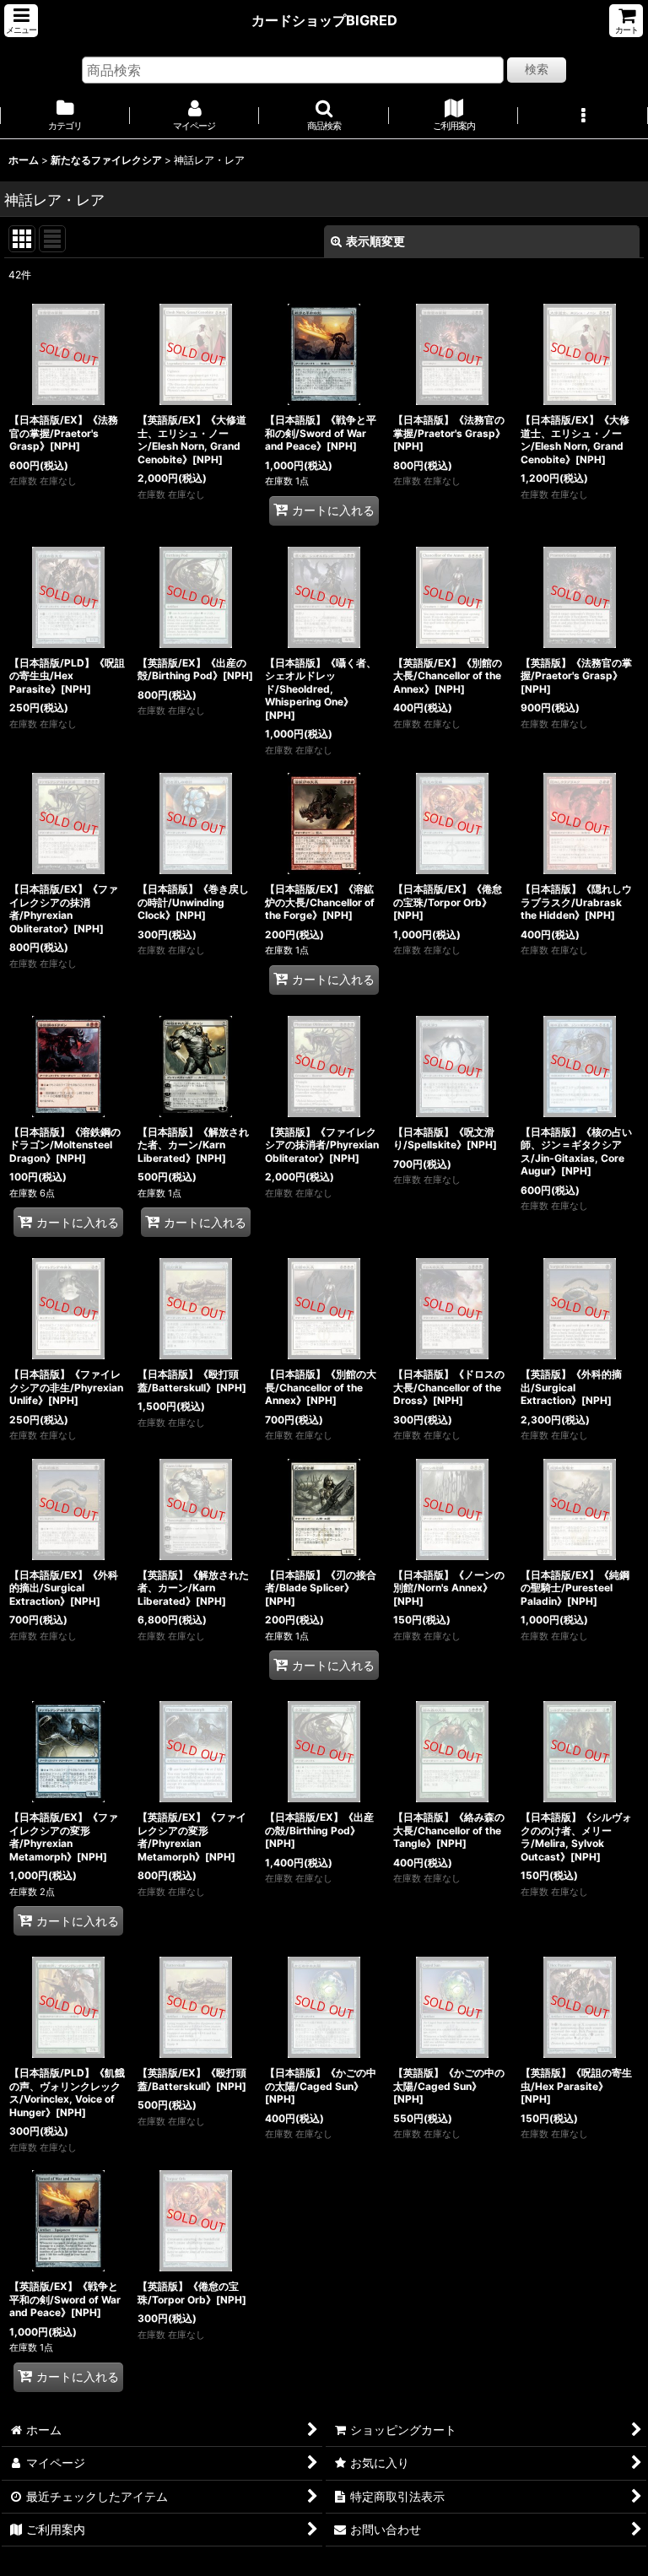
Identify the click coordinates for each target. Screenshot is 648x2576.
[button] (21, 21)
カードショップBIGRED (324, 20)
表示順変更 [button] (375, 241)
